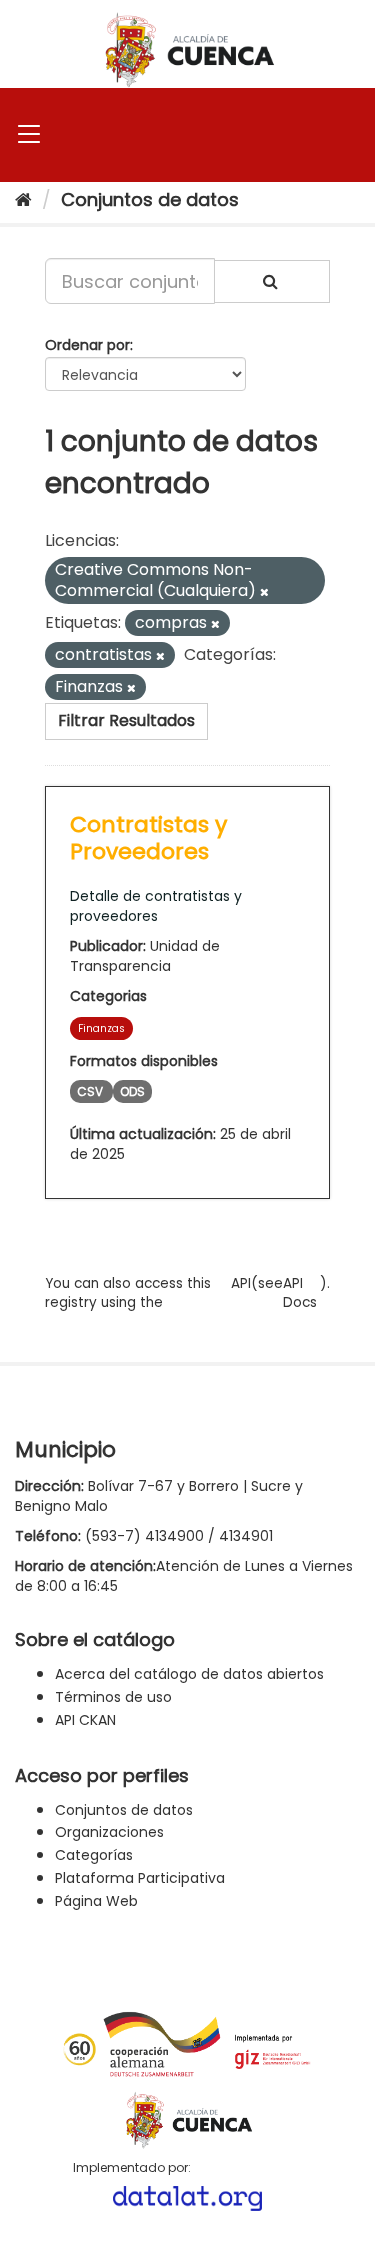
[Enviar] (272, 281)
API (241, 1283)
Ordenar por (87, 345)
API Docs (300, 1293)
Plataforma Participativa (140, 1878)
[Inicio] (23, 199)
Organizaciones (109, 1832)
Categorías (94, 1855)
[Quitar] (264, 592)
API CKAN (85, 1720)
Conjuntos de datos (150, 199)
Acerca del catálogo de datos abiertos (189, 1674)
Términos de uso (113, 1697)
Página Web (96, 1901)
